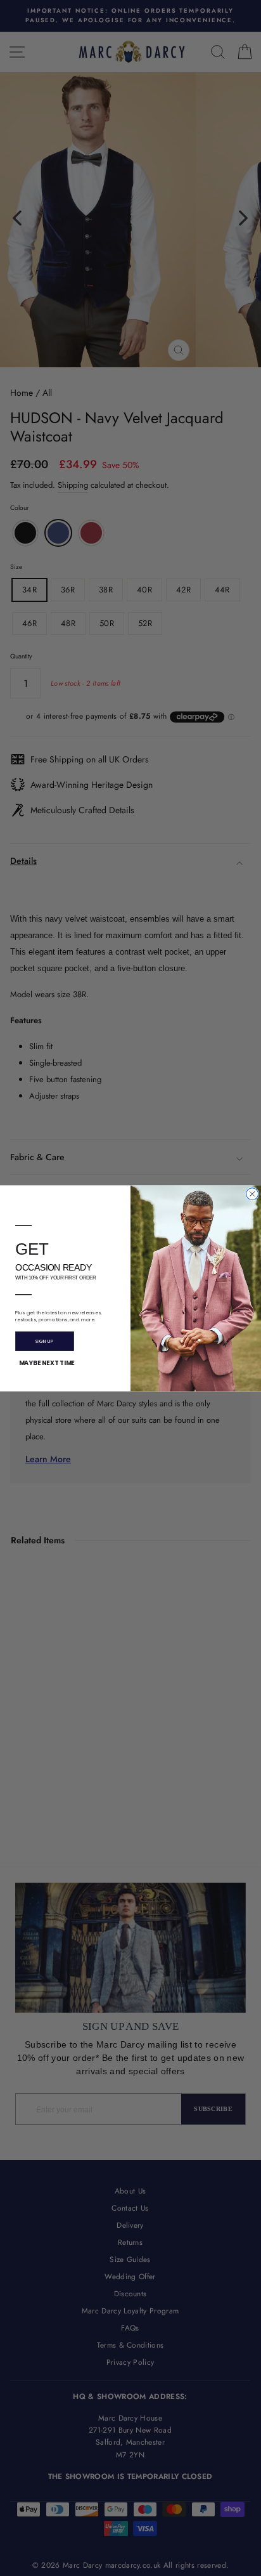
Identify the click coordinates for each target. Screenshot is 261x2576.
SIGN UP (44, 1341)
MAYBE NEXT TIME (47, 1363)
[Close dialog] (252, 1193)
